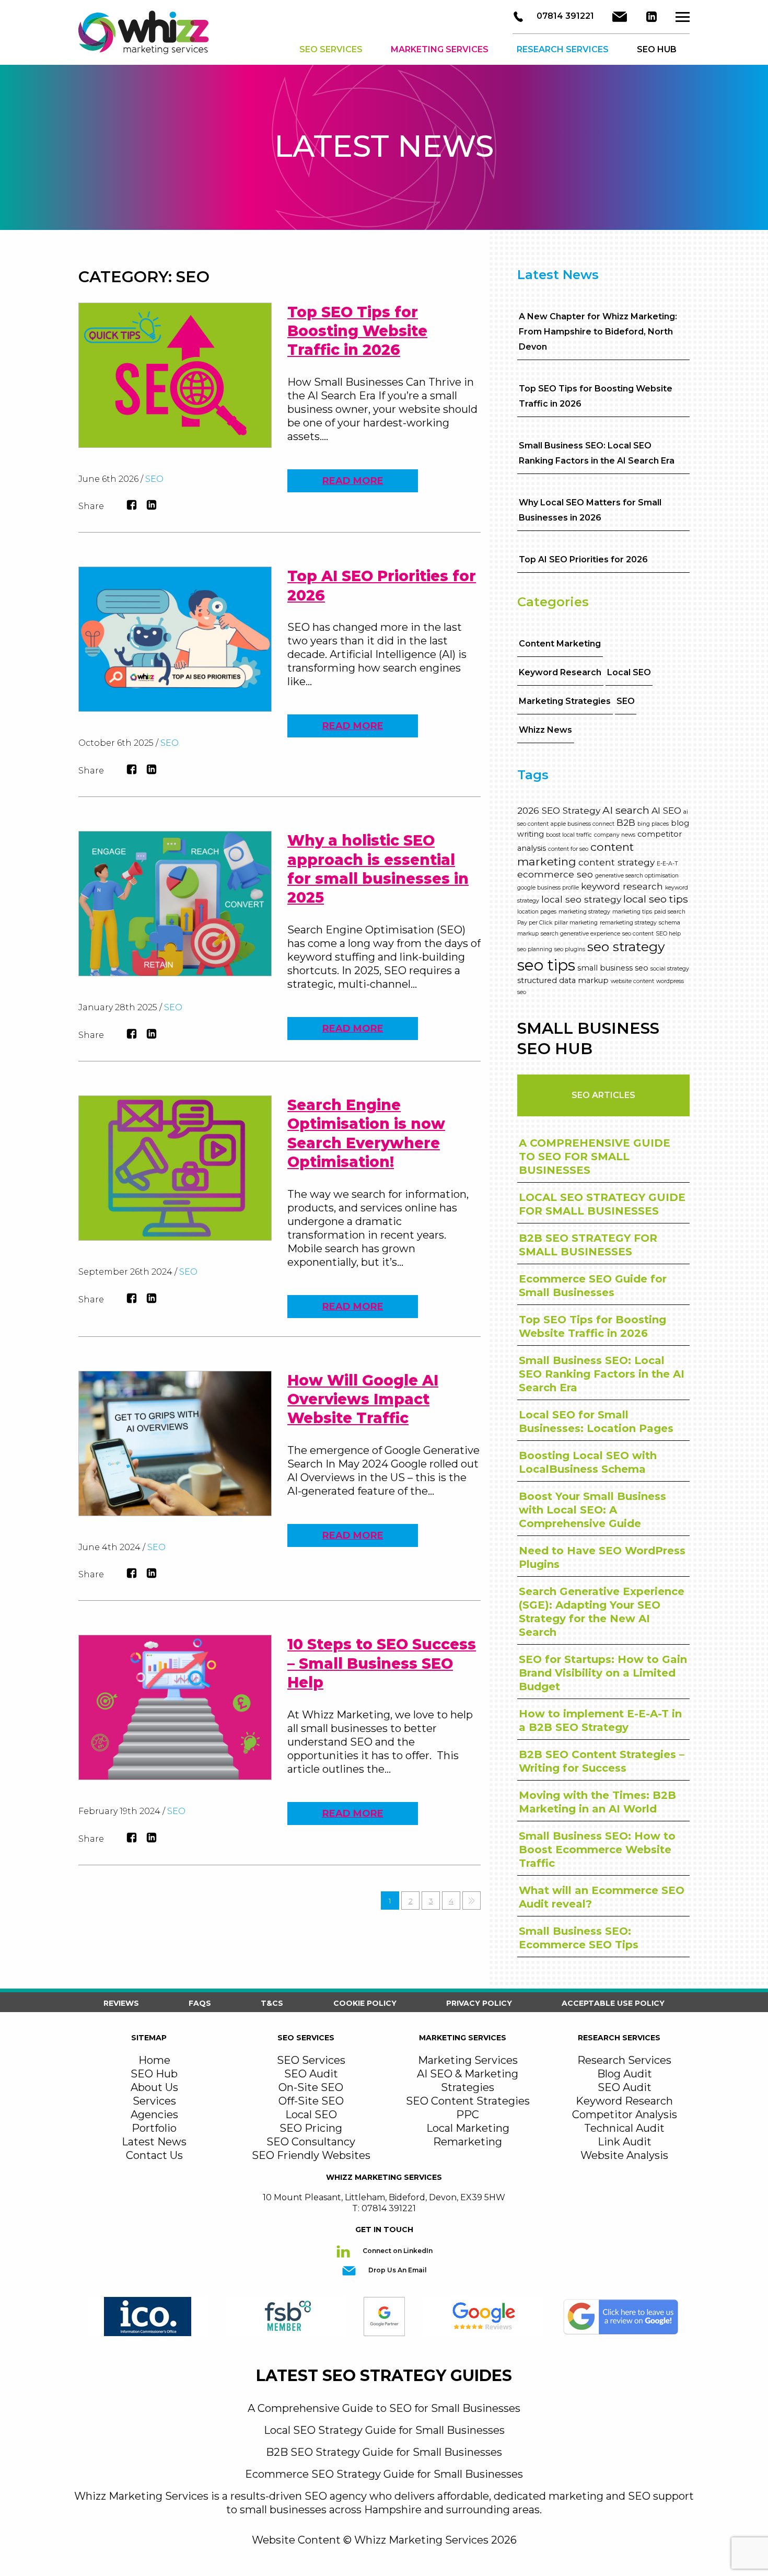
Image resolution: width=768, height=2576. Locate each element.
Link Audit (625, 2142)
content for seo (568, 849)
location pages (537, 912)
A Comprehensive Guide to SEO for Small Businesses (384, 2408)
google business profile (548, 888)
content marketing (575, 854)
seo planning (535, 949)
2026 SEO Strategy (559, 810)
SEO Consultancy (311, 2142)
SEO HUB (657, 49)
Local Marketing (468, 2128)
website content (632, 981)
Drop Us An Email (397, 2271)
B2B (626, 822)
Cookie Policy (365, 2003)
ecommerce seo (555, 874)
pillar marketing (576, 923)
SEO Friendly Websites (311, 2155)
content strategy (616, 862)
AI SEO (666, 810)
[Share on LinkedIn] (152, 505)
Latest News (154, 2142)
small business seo (613, 968)
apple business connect (583, 824)
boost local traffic (569, 835)
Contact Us (154, 2155)
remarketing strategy (628, 923)
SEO (154, 479)
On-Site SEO (311, 2087)
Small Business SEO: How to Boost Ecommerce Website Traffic (597, 1850)
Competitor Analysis (625, 2115)
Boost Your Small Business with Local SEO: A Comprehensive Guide (592, 1510)
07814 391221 (564, 16)
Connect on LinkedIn (397, 2251)
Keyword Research (560, 672)
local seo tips (656, 899)
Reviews (121, 2003)
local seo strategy (581, 899)
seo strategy (626, 946)
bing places (653, 824)
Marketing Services (440, 49)
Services (154, 2101)
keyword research (622, 886)
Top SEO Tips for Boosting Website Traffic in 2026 (357, 331)
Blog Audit (625, 2074)
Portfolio (154, 2128)
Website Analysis (624, 2155)
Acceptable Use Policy (613, 2003)
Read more (353, 481)
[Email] (620, 17)
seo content (638, 934)
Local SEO (629, 672)
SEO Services (331, 49)
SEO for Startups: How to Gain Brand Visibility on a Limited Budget (603, 1673)
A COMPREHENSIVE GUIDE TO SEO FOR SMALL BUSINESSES (595, 1157)
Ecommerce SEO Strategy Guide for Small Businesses (384, 2474)
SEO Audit (311, 2074)
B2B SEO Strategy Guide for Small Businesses (384, 2452)
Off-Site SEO (311, 2101)
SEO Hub (154, 2074)
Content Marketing (560, 644)
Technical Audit (624, 2128)
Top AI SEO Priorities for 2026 (583, 559)
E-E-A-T (667, 864)
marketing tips (632, 912)
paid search (670, 912)
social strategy (670, 969)
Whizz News (545, 730)
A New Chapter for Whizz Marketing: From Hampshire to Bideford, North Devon (598, 332)
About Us (154, 2087)
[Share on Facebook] (132, 505)
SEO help (668, 934)
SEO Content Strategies (468, 2101)
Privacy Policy (479, 2003)
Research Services (563, 49)
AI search (626, 810)
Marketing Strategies (565, 701)
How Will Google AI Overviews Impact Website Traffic (363, 1399)
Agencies (154, 2115)
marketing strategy (584, 912)
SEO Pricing (311, 2128)
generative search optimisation (637, 876)
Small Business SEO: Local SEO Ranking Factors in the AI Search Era (602, 1374)
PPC (468, 2115)
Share (91, 506)
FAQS (200, 2003)
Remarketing (468, 2142)
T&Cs (272, 2003)
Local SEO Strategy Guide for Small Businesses (384, 2430)
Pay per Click (535, 923)
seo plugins (570, 949)
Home (154, 2060)
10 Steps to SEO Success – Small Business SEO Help (382, 1663)
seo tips (546, 965)
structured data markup (563, 980)
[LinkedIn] (651, 17)
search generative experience (580, 934)
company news (615, 835)
